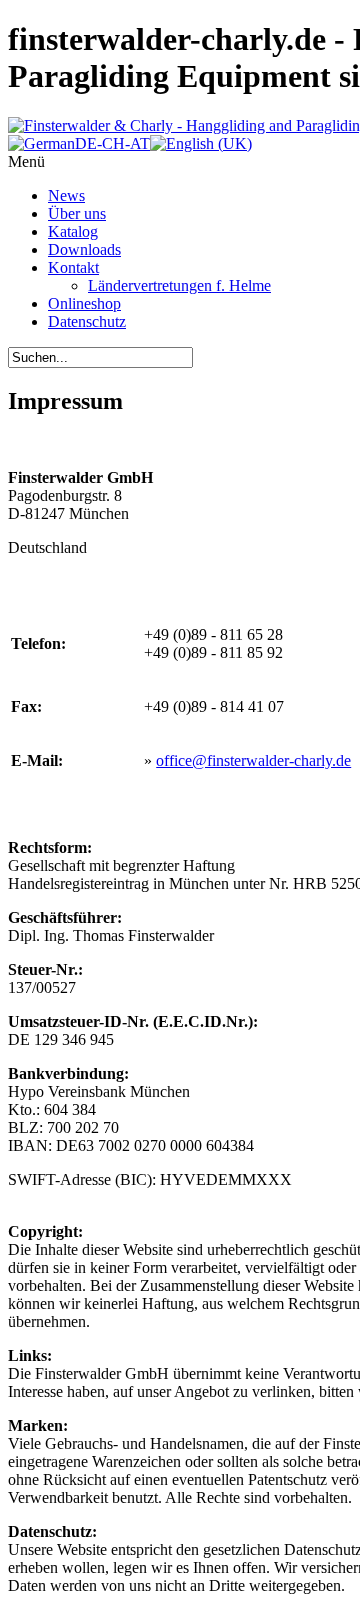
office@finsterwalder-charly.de (253, 760)
